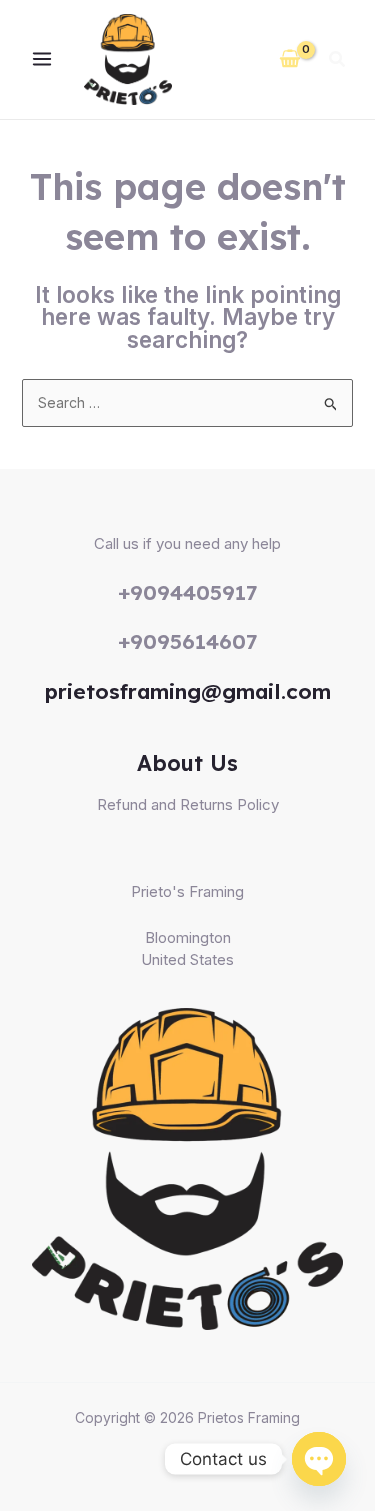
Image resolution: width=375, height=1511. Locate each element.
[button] (338, 61)
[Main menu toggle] (42, 60)
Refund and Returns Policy (188, 804)
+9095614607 (188, 641)
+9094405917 (188, 592)
